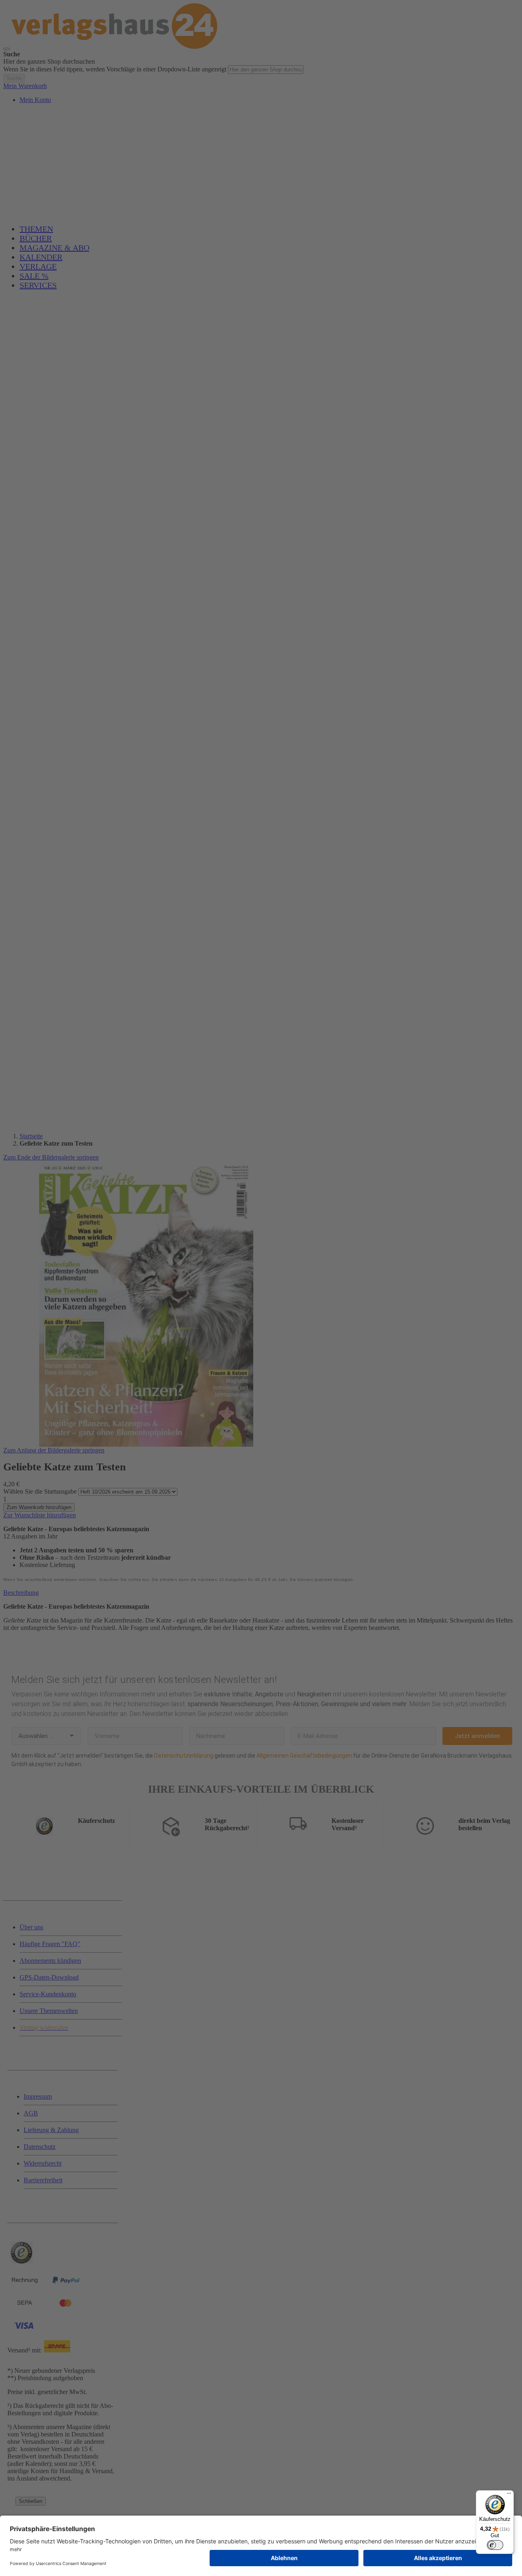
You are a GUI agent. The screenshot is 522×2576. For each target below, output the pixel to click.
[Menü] (509, 2495)
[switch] (495, 2545)
